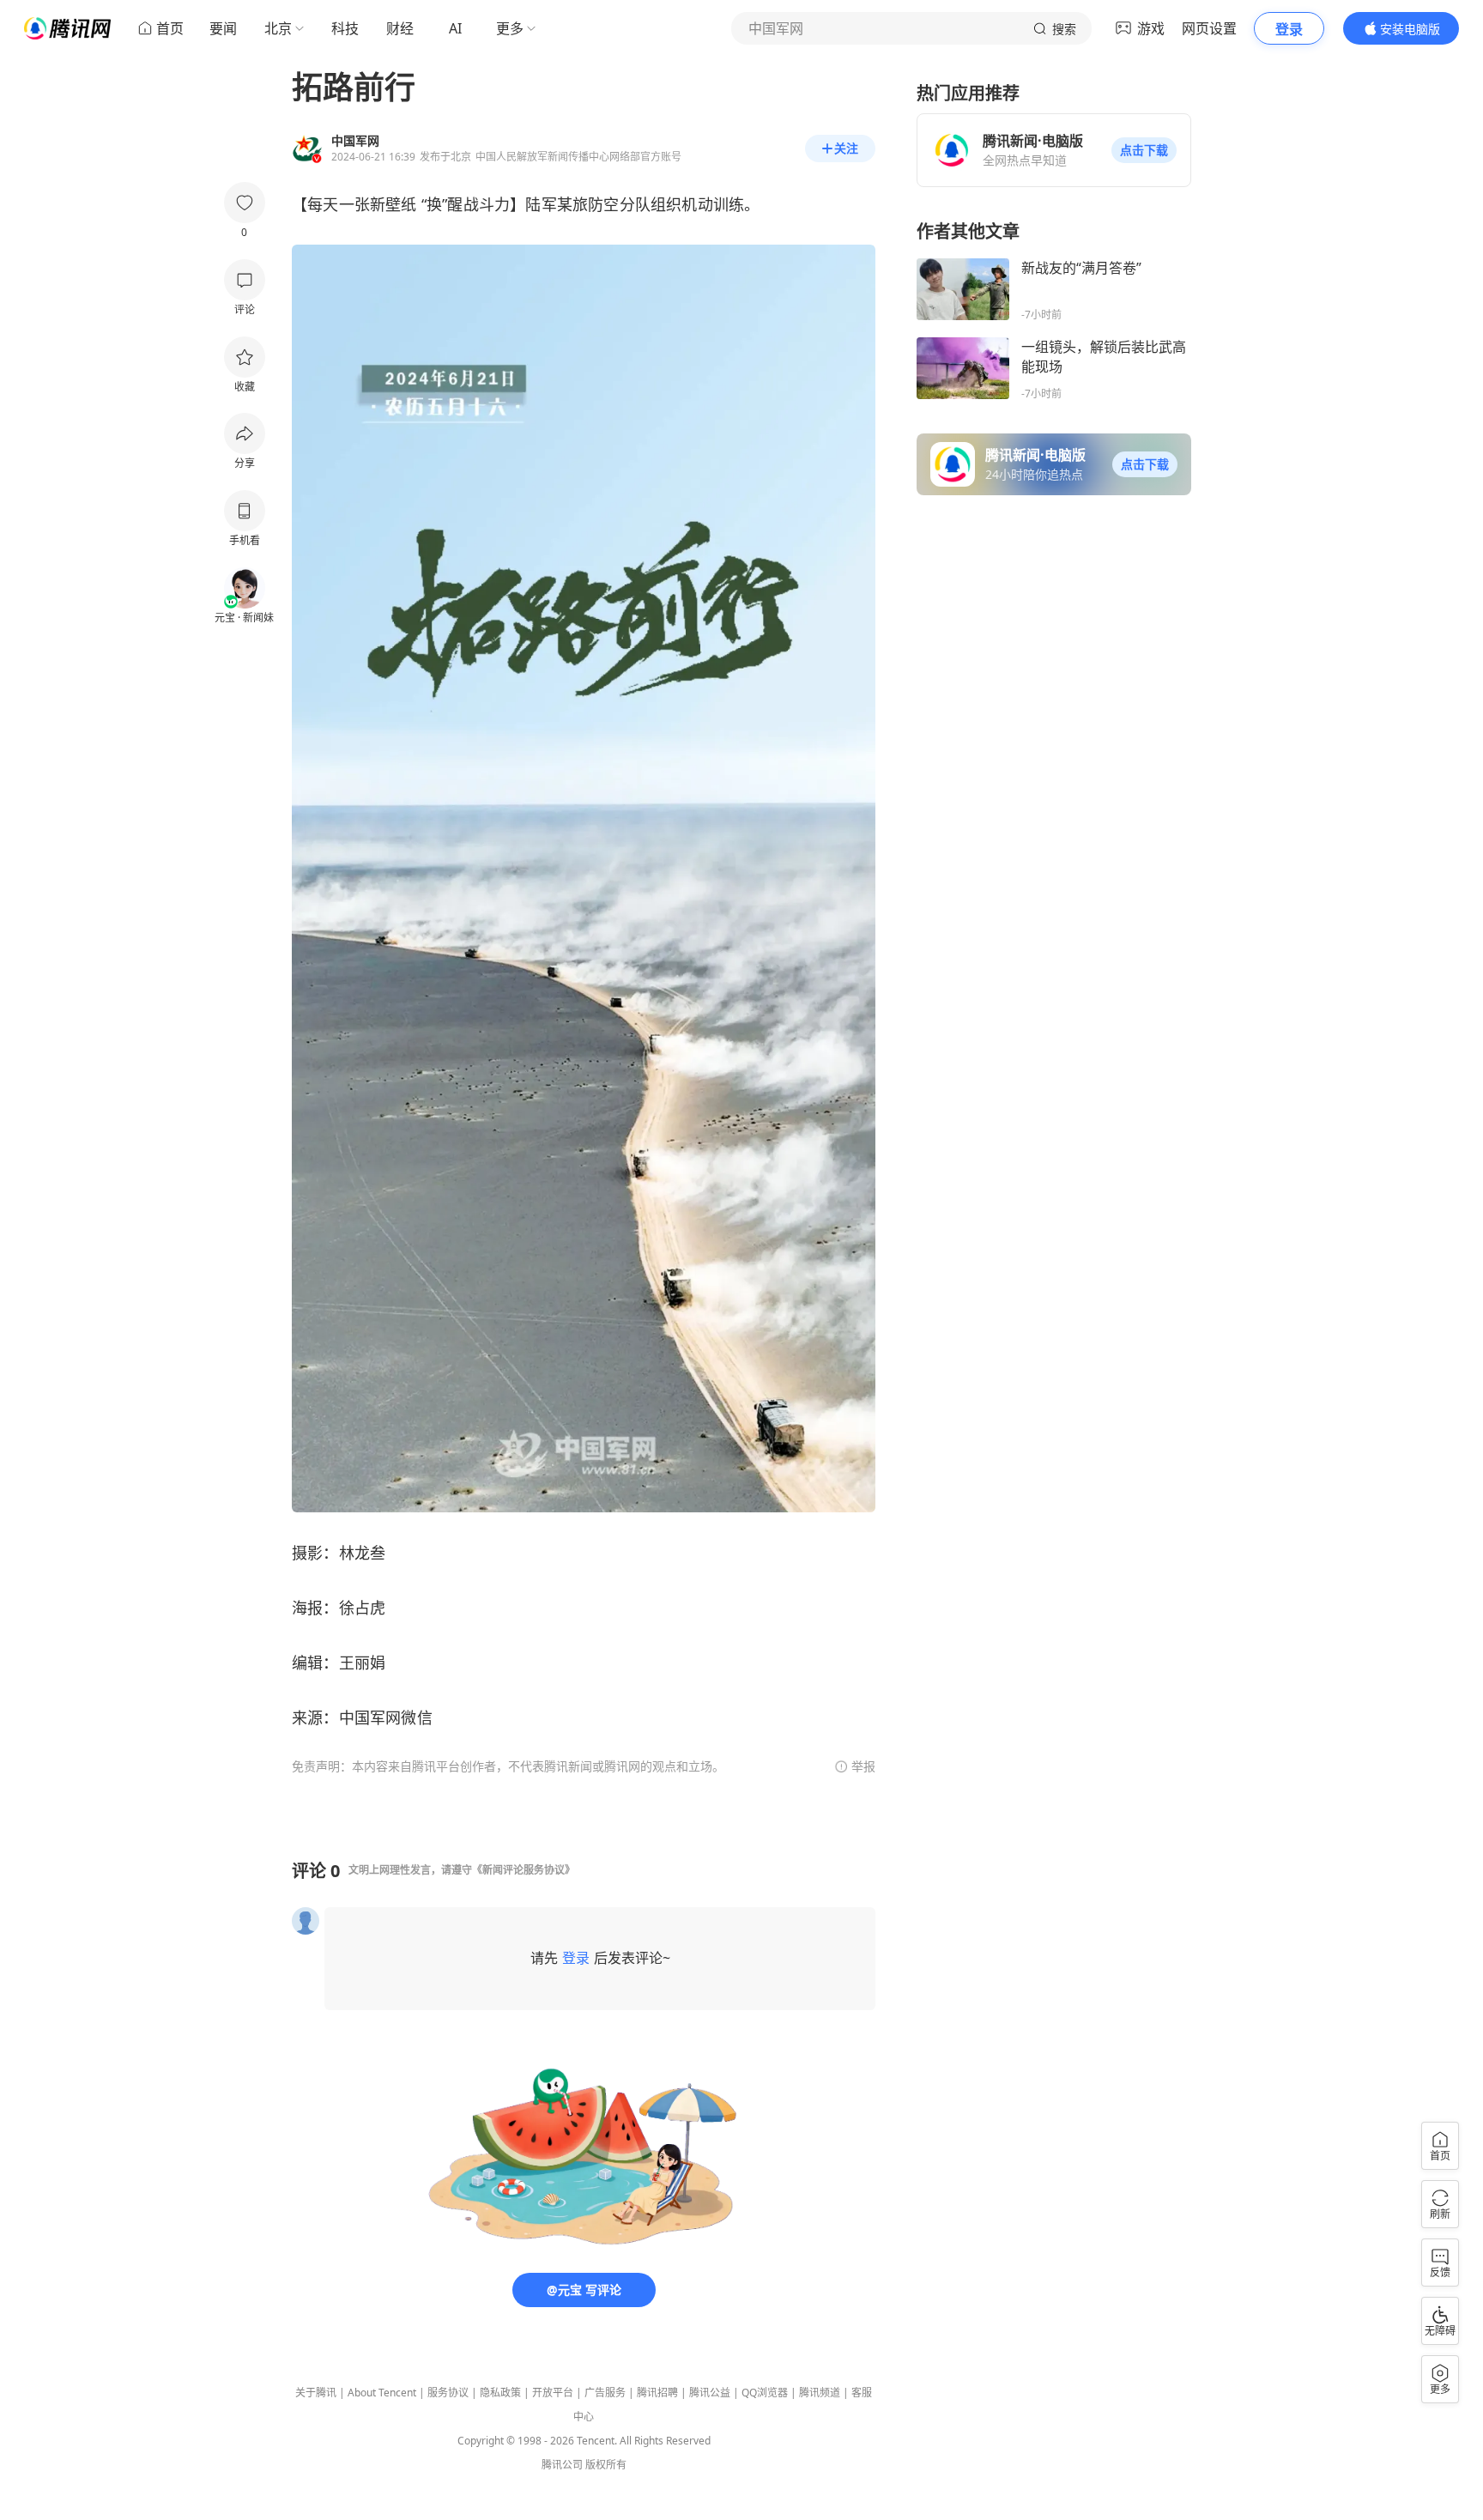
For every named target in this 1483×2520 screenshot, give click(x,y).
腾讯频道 (820, 2393)
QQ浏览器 (765, 2393)
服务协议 (448, 2393)
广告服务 (605, 2393)
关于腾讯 (316, 2393)
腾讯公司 (562, 2465)
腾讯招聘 (657, 2393)
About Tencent (382, 2393)
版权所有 (606, 2465)
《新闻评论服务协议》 (524, 1870)
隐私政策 (500, 2393)
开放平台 (553, 2393)
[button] (1144, 150)
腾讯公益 (710, 2393)
